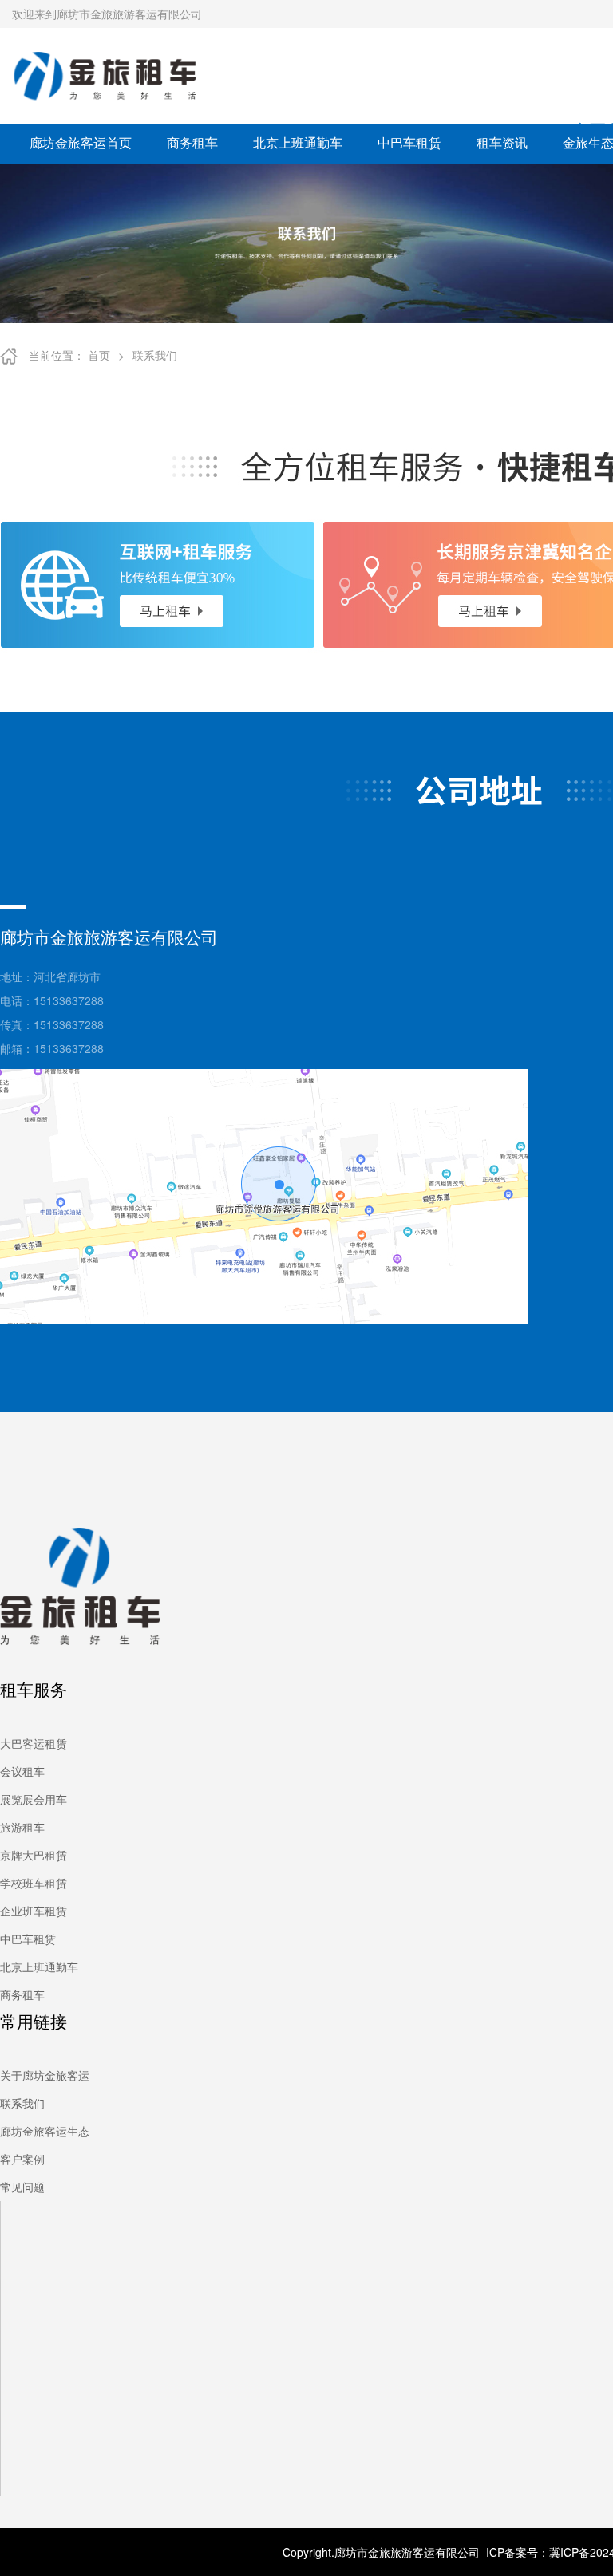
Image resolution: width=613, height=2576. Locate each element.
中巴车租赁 (409, 142)
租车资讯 (502, 142)
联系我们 (155, 355)
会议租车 (22, 1771)
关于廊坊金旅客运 (45, 2075)
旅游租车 (22, 1827)
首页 (99, 355)
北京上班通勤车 (298, 142)
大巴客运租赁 (34, 1743)
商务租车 (192, 142)
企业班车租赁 (34, 1911)
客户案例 (22, 2159)
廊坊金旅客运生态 (45, 2131)
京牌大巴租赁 (34, 1855)
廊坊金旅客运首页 (81, 142)
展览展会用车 (34, 1799)
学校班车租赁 (34, 1883)
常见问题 (22, 2187)
